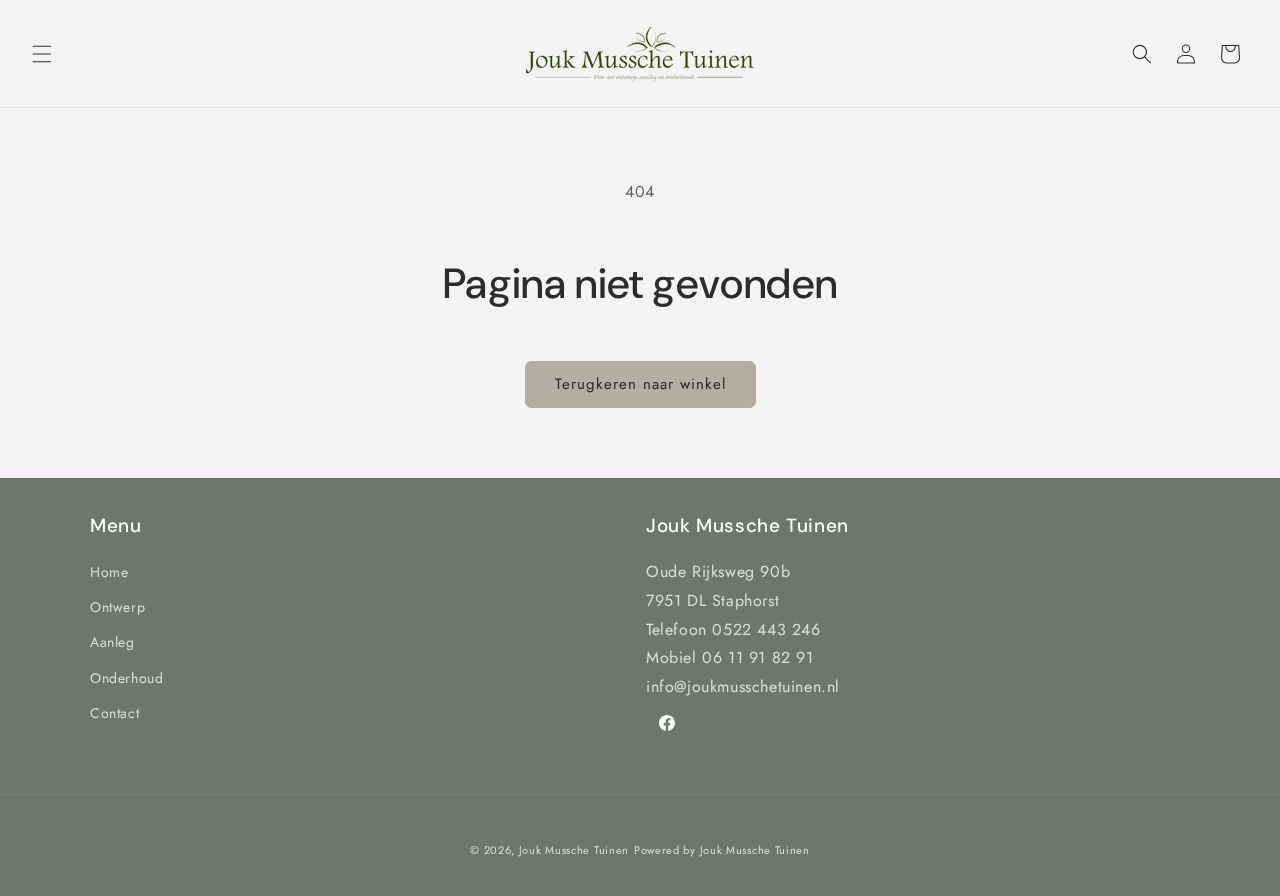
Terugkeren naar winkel (640, 384)
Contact (114, 713)
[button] (42, 54)
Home (109, 572)
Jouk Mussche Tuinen (574, 850)
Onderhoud (126, 678)
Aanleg (112, 642)
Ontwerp (117, 607)
